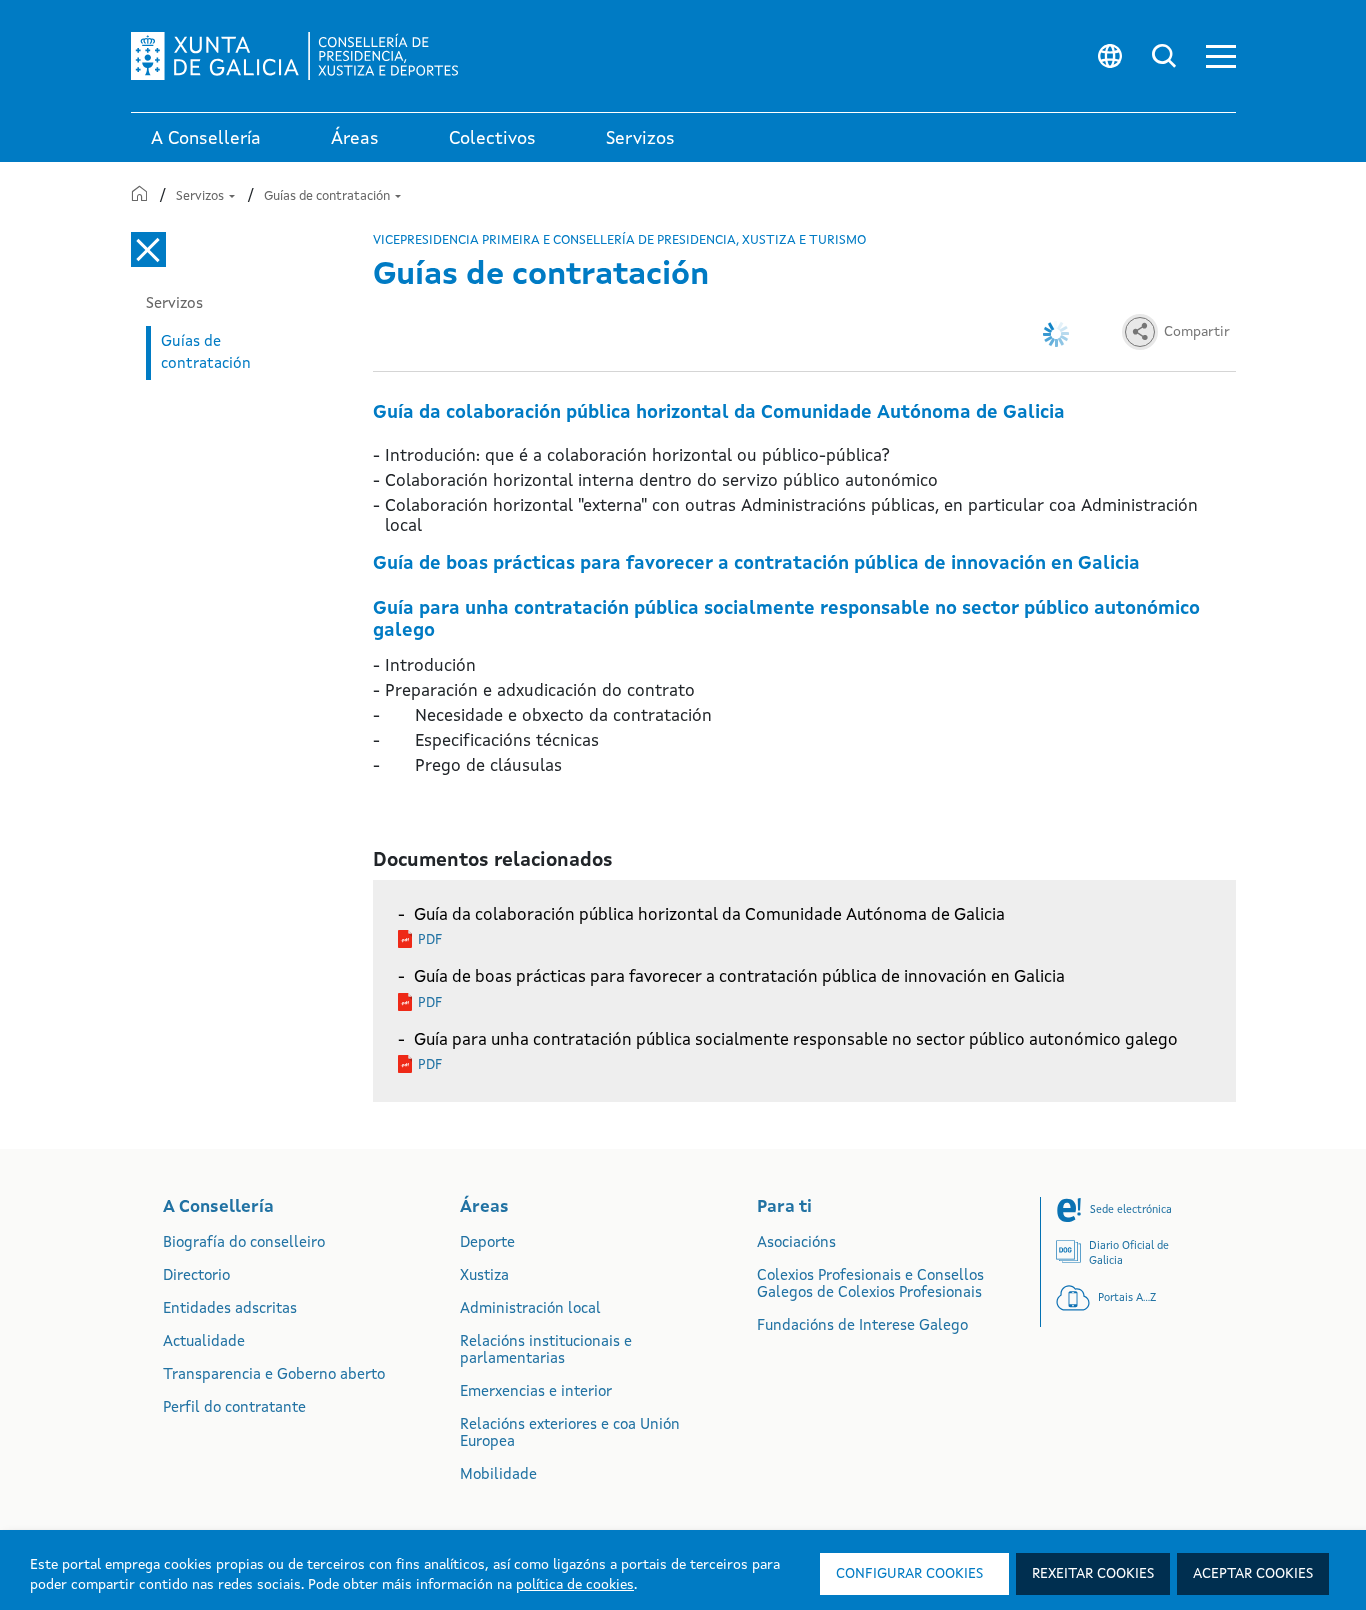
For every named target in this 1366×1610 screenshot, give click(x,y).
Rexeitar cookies (1093, 1574)
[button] (1221, 56)
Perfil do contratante (234, 1408)
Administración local (530, 1309)
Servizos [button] (640, 139)
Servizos (201, 196)
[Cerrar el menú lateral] (148, 249)
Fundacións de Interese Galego (862, 1326)
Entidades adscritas (230, 1309)
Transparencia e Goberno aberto (274, 1375)
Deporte (487, 1243)
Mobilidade (498, 1475)
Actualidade (204, 1342)
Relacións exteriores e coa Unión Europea (570, 1434)
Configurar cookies (909, 1574)
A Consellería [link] (206, 139)
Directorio (196, 1276)
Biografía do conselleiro (244, 1243)
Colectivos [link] (492, 139)
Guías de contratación (328, 196)
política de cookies (575, 1585)
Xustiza (484, 1276)
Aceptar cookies (1253, 1574)
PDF (430, 940)
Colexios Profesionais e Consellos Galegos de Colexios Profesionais (870, 1285)
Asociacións (796, 1243)
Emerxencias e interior (536, 1392)
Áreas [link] (355, 139)
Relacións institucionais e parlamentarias (546, 1351)
